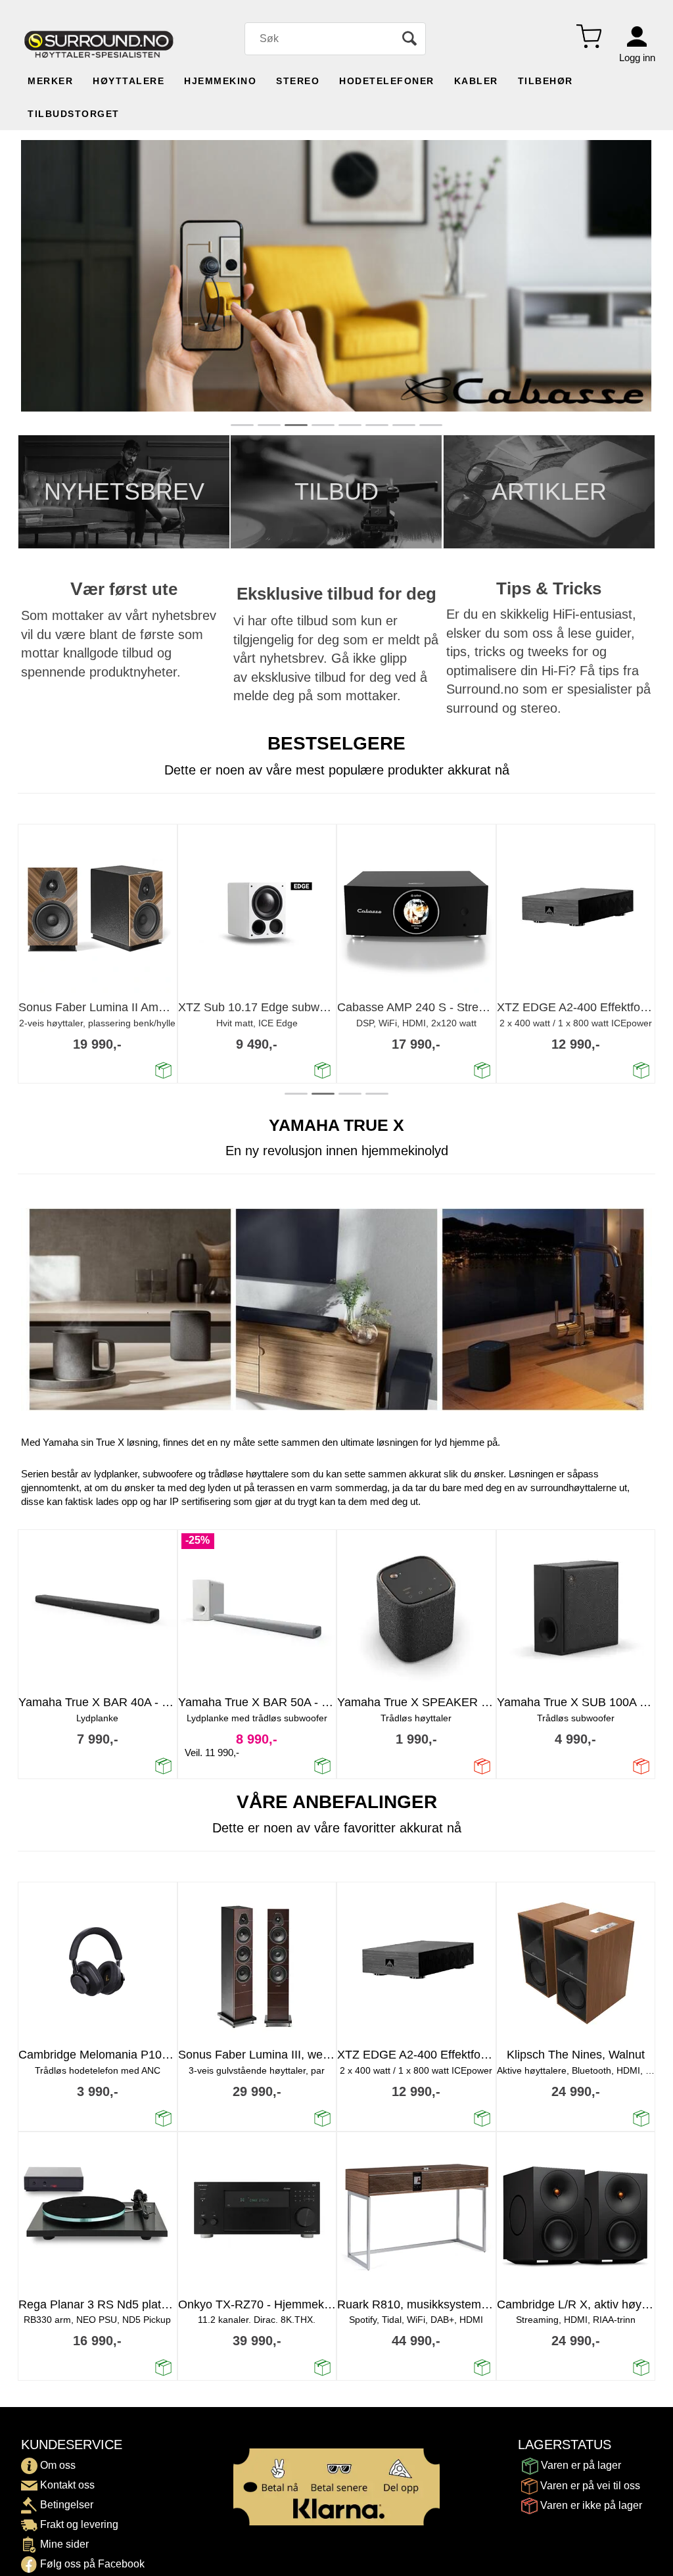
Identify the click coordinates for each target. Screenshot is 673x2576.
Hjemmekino (220, 81)
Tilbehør (545, 81)
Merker (50, 81)
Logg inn (637, 58)
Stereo (298, 81)
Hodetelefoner (387, 81)
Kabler (476, 81)
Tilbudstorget (74, 114)
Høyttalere (128, 81)
